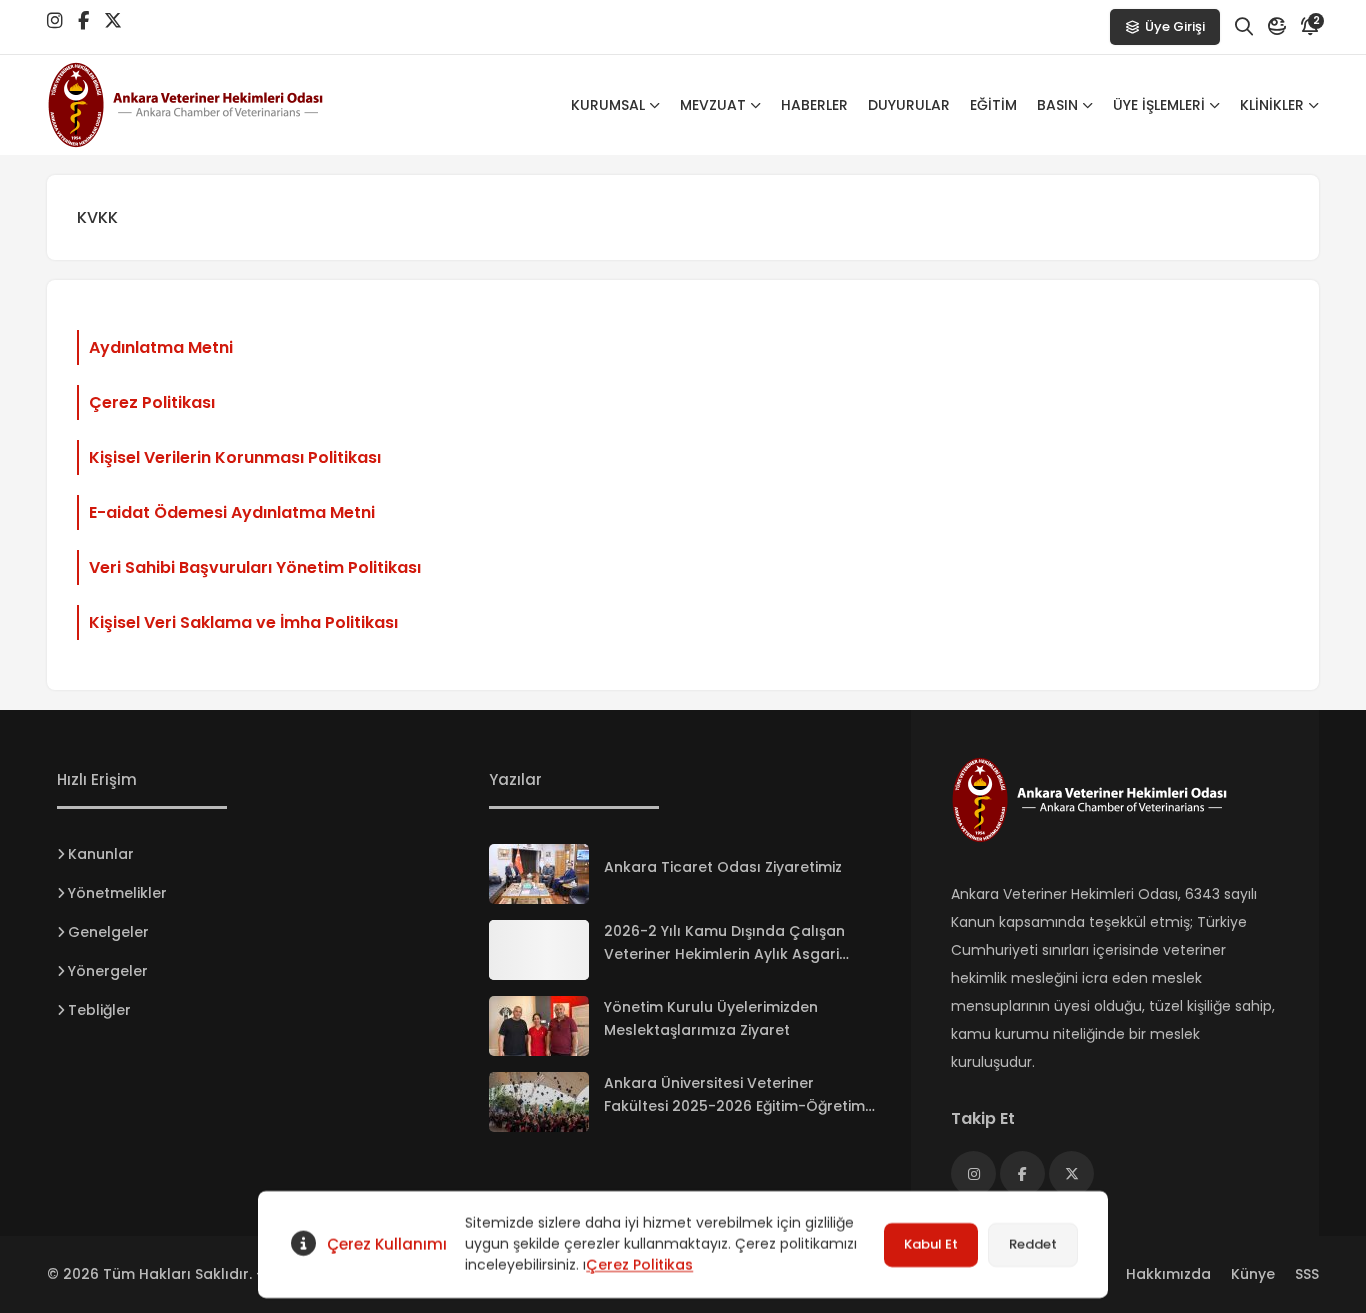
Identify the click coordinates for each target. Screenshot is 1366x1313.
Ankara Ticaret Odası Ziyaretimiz (723, 867)
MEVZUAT (713, 105)
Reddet (1033, 1244)
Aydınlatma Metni (161, 347)
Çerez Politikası (152, 402)
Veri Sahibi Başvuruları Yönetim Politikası (255, 567)
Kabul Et (931, 1244)
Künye (1253, 1274)
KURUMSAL (608, 105)
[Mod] (1277, 27)
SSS (1307, 1274)
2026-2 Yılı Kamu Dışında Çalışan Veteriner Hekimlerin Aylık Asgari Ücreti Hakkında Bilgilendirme (724, 954)
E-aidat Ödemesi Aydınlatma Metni (232, 512)
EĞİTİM (993, 105)
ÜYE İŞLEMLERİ (1159, 105)
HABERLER (814, 105)
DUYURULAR (909, 105)
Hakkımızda (1168, 1274)
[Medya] (973, 1173)
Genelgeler (108, 932)
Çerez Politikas (639, 1265)
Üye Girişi (1175, 26)
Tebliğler (99, 1010)
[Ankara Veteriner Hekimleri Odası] (207, 105)
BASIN (1057, 105)
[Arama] (1244, 27)
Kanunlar (101, 854)
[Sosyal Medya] (55, 21)
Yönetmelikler (117, 893)
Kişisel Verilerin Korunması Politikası (235, 457)
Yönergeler (108, 971)
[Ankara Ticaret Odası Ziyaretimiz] (539, 874)
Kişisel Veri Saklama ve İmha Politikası (243, 622)
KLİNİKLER (1272, 105)
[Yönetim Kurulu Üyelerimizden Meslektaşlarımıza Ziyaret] (539, 1026)
